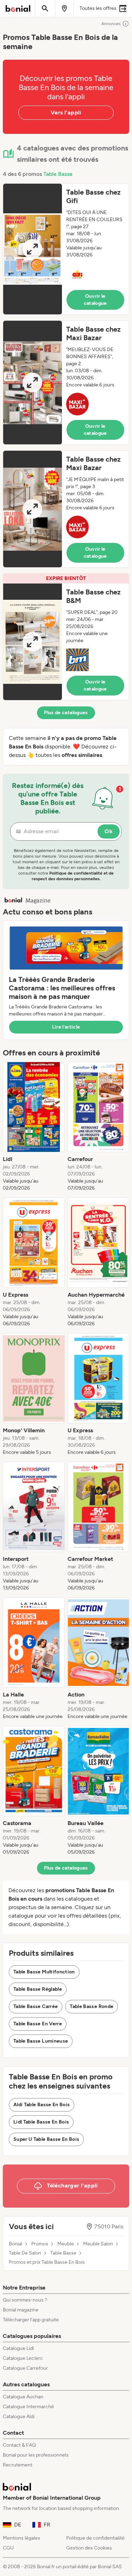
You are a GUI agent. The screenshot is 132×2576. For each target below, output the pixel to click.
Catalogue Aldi (19, 2417)
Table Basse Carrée (36, 2006)
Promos (40, 2244)
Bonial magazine (21, 2310)
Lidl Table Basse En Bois (41, 2122)
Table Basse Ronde (92, 2006)
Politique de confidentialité (95, 2538)
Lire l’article (66, 1027)
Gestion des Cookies (89, 2548)
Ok (109, 831)
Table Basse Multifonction (44, 1972)
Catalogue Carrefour (25, 2368)
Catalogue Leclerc (23, 2358)
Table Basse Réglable (38, 1989)
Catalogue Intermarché (28, 2407)
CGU (8, 2548)
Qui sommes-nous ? (25, 2300)
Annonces (111, 24)
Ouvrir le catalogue (95, 300)
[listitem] (34, 1127)
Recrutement (18, 2465)
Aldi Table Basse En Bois (42, 2105)
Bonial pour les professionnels (36, 2455)
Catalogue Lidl (18, 2348)
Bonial (15, 2244)
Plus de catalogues (66, 713)
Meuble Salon (98, 2244)
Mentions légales (21, 2538)
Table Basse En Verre (38, 2024)
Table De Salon (25, 2253)
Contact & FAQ (19, 2445)
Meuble (66, 2244)
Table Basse (58, 174)
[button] (66, 249)
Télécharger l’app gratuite (31, 2320)
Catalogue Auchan (23, 2397)
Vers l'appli (66, 112)
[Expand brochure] (33, 249)
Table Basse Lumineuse (41, 2041)
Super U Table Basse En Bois (46, 2139)
